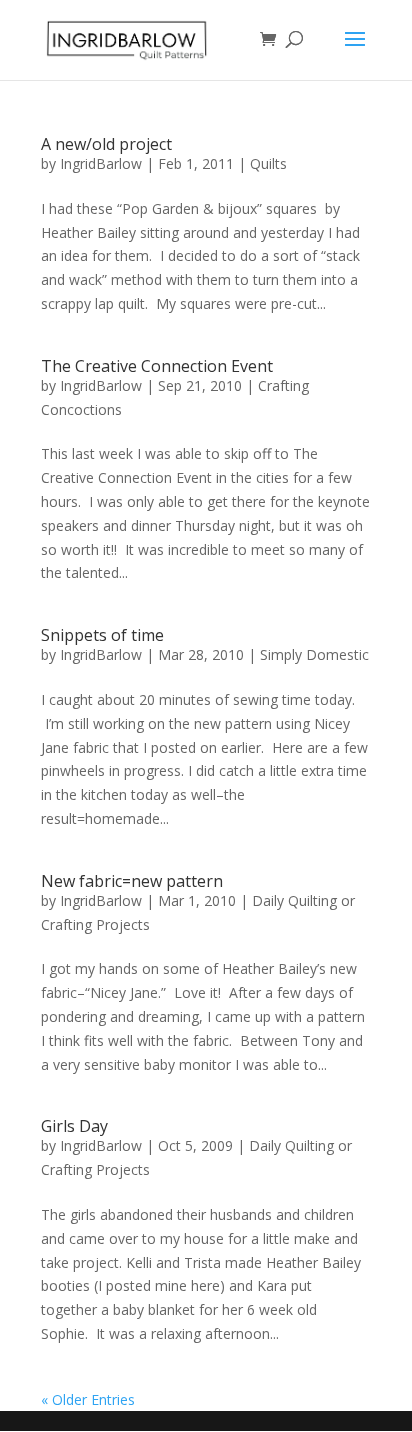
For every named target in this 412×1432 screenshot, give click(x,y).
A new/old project (106, 144)
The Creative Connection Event (157, 366)
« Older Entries (88, 1399)
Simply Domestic (314, 654)
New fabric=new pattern (132, 881)
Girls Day (74, 1126)
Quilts (268, 163)
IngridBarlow (101, 163)
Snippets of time (102, 635)
